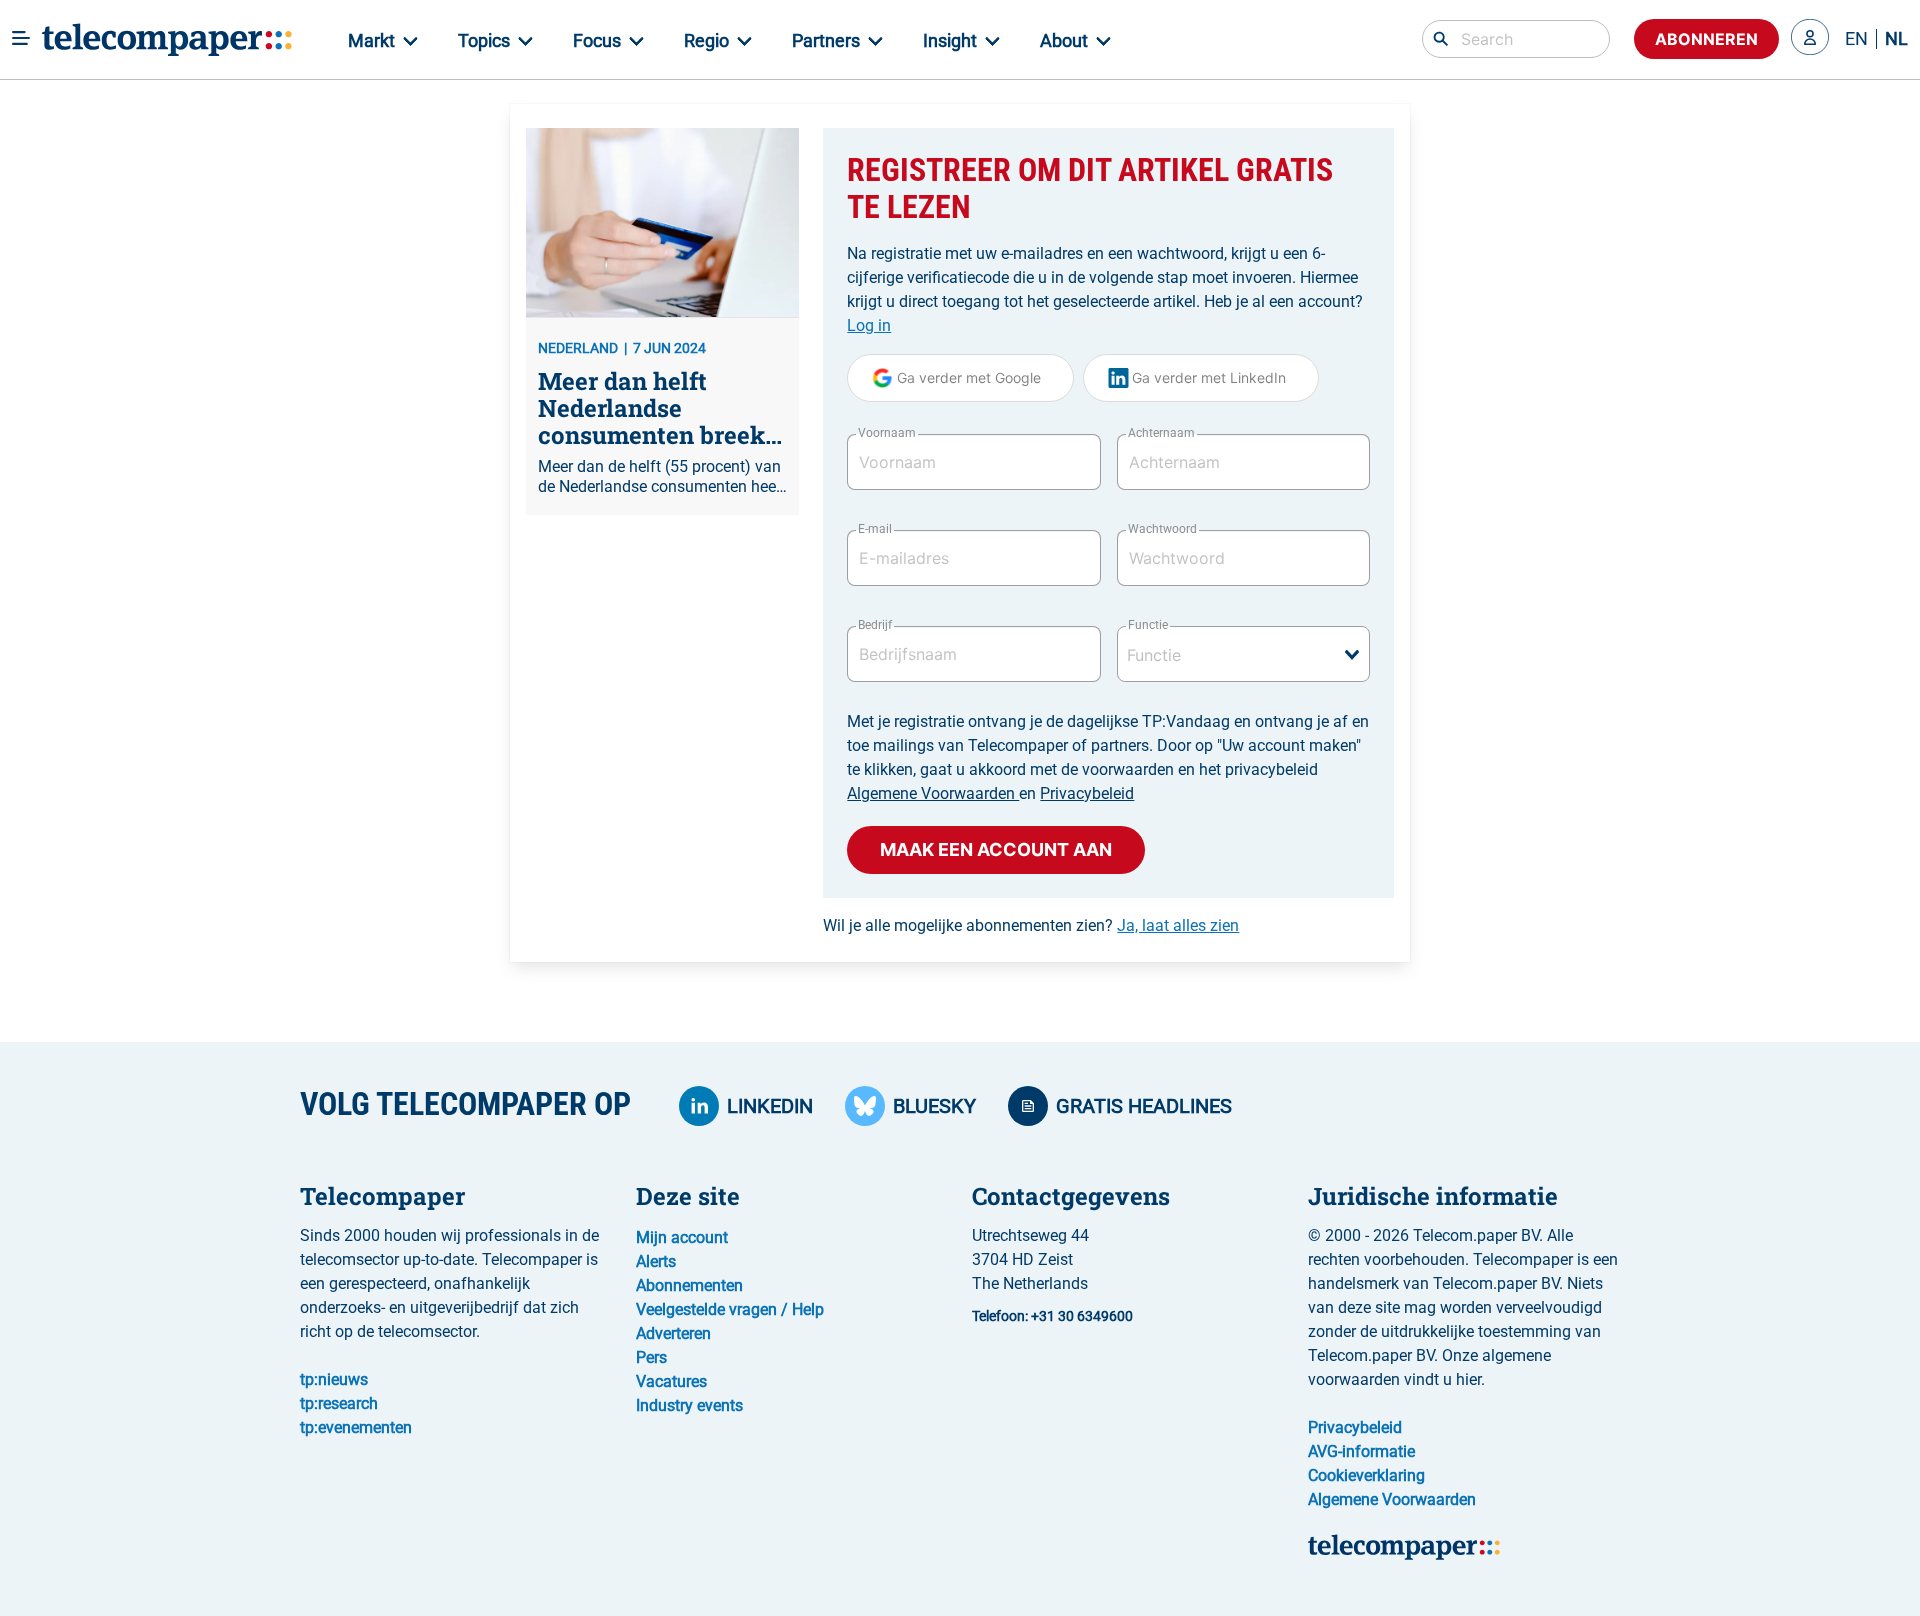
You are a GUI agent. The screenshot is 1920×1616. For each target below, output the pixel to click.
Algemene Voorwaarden (933, 793)
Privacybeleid (1087, 793)
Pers (651, 1357)
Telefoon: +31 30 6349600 (1052, 1316)
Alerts (656, 1261)
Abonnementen (689, 1285)
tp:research (339, 1403)
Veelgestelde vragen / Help (730, 1309)
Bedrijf (875, 625)
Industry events (689, 1405)
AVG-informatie (1361, 1451)
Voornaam (887, 433)
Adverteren (673, 1333)
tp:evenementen (356, 1427)
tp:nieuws (334, 1379)
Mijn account (682, 1237)
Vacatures (671, 1381)
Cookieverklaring (1366, 1475)
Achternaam (1161, 433)
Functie (1148, 625)
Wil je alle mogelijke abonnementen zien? (1031, 925)
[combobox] (1243, 654)
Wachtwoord (1162, 529)
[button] (1810, 39)
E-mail (875, 529)
